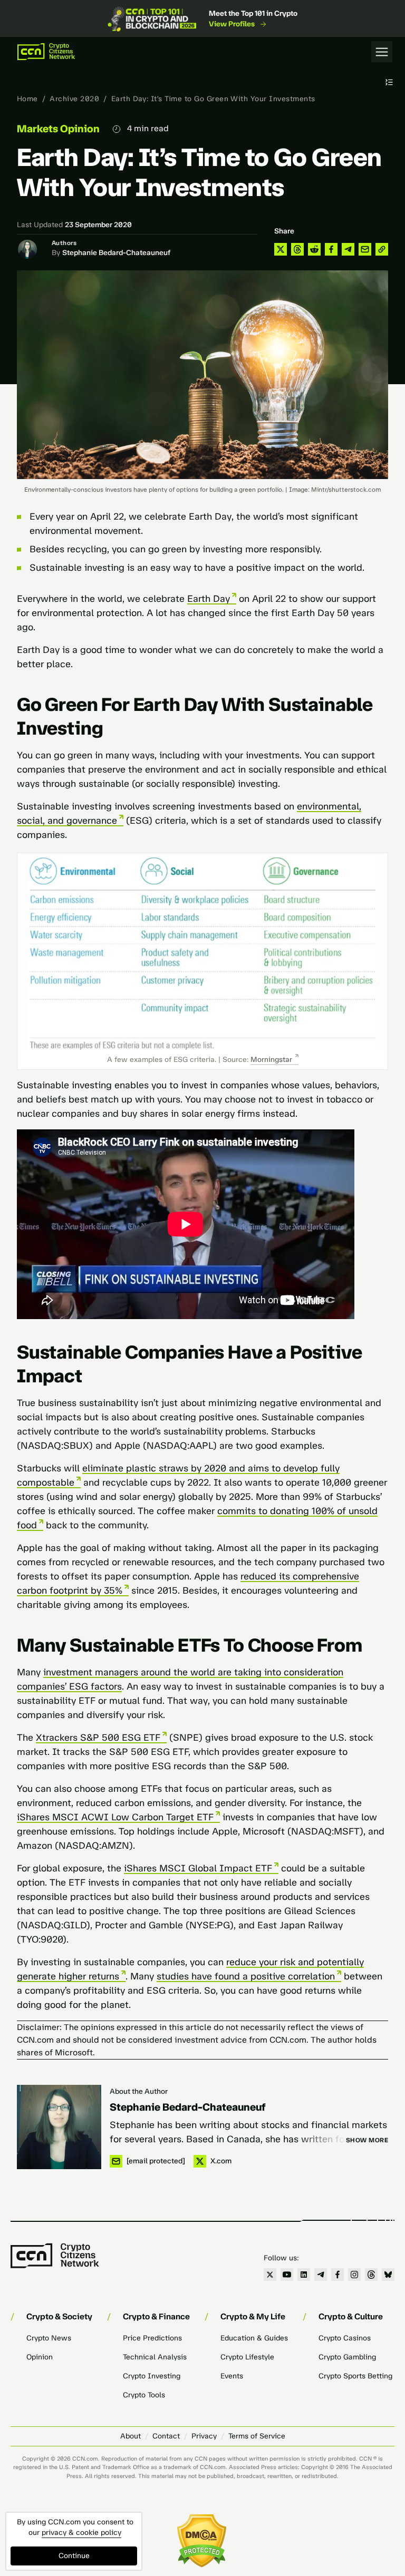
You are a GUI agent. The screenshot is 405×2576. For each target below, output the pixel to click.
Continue (74, 2556)
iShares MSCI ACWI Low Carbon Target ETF (115, 1817)
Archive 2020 (74, 99)
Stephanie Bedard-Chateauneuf (116, 253)
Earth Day (209, 599)
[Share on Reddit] (314, 249)
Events (232, 2376)
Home (27, 99)
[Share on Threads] (297, 249)
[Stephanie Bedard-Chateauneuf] (59, 2127)
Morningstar (271, 1060)
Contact (166, 2436)
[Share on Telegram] (348, 249)
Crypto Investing (152, 2376)
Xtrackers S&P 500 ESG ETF (98, 1738)
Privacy (204, 2436)
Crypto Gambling (347, 2357)
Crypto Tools (144, 2395)
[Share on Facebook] (331, 249)
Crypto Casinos (345, 2338)
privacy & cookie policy (81, 2533)
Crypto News (49, 2338)
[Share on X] (281, 249)
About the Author (139, 2091)
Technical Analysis (155, 2357)
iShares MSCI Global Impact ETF (198, 1868)
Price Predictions (152, 2338)
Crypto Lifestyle (247, 2357)
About (131, 2436)
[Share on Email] (365, 249)
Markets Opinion (58, 129)
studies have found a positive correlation (246, 1976)
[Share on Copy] (382, 249)
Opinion (40, 2357)
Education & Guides (254, 2338)
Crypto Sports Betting (355, 2376)
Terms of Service (257, 2436)
